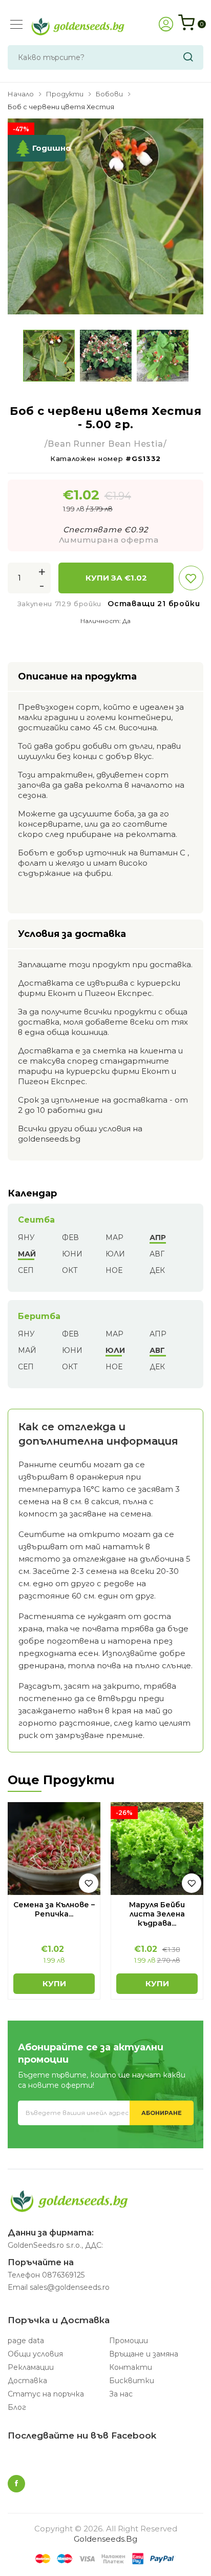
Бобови (109, 94)
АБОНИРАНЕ (162, 2113)
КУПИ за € (116, 578)
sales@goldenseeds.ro (70, 2287)
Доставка (27, 2381)
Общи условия (35, 2354)
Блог (17, 2407)
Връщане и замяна (144, 2354)
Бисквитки (132, 2381)
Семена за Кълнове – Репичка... (54, 1909)
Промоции (129, 2341)
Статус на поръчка (46, 2394)
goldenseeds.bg (105, 2539)
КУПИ (54, 1983)
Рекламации (31, 2367)
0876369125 (63, 2275)
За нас (121, 2394)
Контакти (131, 2367)
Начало (21, 94)
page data (26, 2341)
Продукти (65, 94)
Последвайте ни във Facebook (82, 2435)
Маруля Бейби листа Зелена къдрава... (157, 1914)
